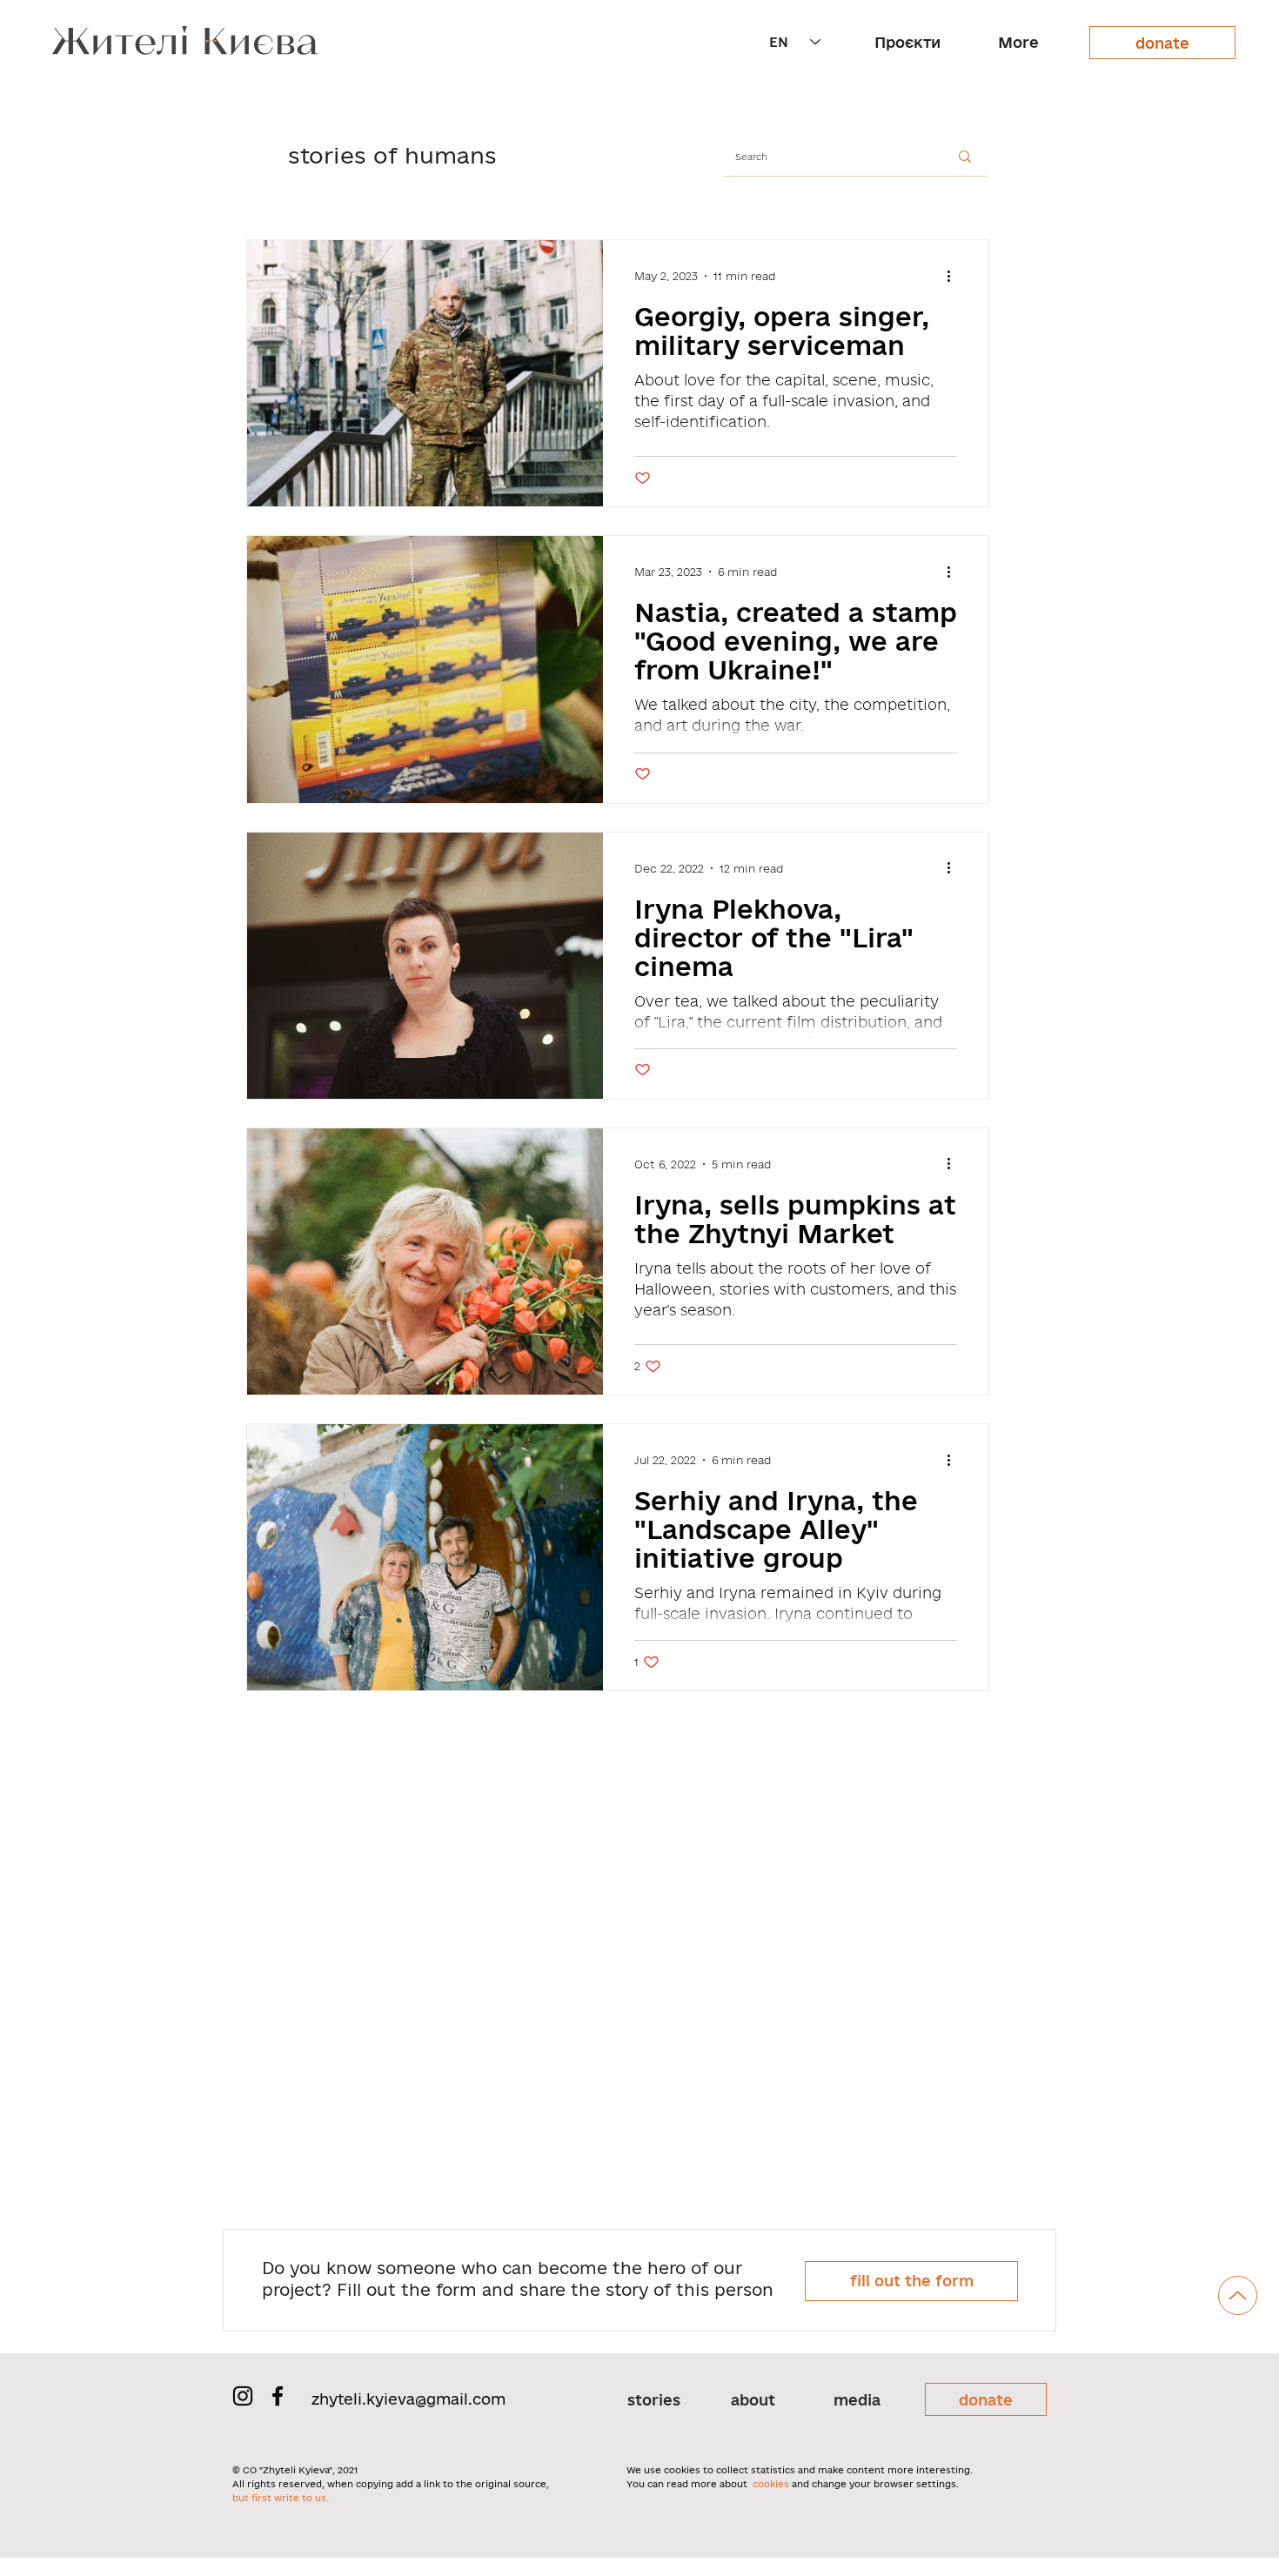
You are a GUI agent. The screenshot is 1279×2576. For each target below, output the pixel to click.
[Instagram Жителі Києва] (243, 2396)
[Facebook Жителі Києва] (278, 2396)
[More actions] (954, 276)
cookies (771, 2484)
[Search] (965, 157)
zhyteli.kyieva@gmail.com (408, 2399)
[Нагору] (1238, 2295)
